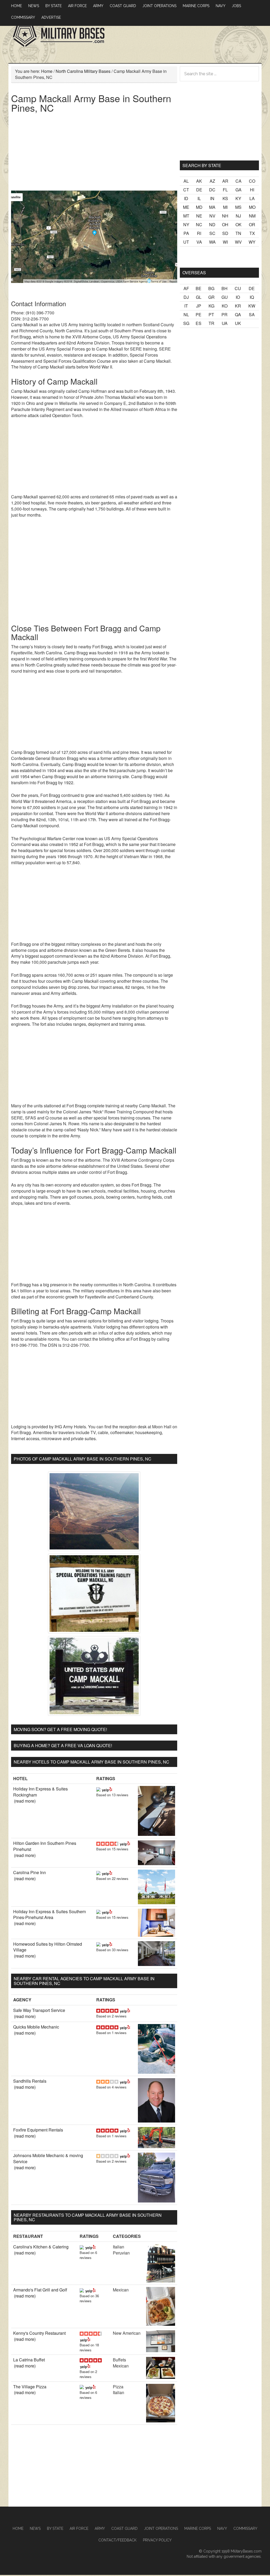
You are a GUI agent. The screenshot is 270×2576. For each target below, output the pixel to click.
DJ (186, 297)
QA (238, 315)
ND (212, 224)
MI (225, 207)
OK (238, 224)
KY (238, 198)
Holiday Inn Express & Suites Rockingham (40, 1792)
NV (212, 216)
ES (199, 323)
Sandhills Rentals (30, 2081)
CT (186, 190)
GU (225, 297)
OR (252, 224)
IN (212, 198)
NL (186, 315)
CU (238, 288)
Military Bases (59, 35)
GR (211, 297)
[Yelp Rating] (107, 1789)
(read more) (25, 1801)
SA (252, 315)
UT (186, 242)
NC (199, 224)
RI (199, 233)
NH (225, 216)
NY (186, 224)
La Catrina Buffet (29, 2360)
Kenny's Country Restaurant (39, 2333)
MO (252, 207)
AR (225, 181)
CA (238, 181)
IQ (252, 297)
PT (211, 315)
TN (238, 233)
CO (252, 181)
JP (199, 306)
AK (199, 181)
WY (252, 242)
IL (199, 198)
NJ (238, 216)
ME (186, 207)
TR (211, 323)
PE (199, 315)
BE (199, 288)
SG (186, 323)
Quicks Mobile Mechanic (36, 2027)
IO (238, 297)
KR (238, 306)
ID (186, 198)
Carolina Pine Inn (30, 1872)
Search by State (202, 165)
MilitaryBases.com (246, 2551)
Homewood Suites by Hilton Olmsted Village (48, 1947)
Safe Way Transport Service (39, 2010)
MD (199, 207)
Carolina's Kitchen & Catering (41, 2247)
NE (199, 216)
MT (186, 216)
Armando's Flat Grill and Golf (40, 2290)
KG (211, 306)
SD (225, 233)
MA (212, 207)
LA (252, 198)
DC (212, 190)
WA (212, 242)
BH (225, 288)
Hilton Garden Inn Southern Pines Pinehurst (45, 1846)
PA (186, 233)
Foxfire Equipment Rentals (38, 2130)
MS (238, 207)
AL (186, 181)
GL (199, 297)
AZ (212, 181)
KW (252, 306)
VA (199, 242)
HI (252, 190)
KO (225, 306)
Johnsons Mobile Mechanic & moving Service (48, 2158)
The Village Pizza (30, 2387)
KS (225, 198)
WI (225, 242)
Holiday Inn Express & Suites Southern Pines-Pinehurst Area (50, 1915)
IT (186, 306)
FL (225, 190)
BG (211, 288)
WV (238, 242)
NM (252, 216)
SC (212, 233)
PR (225, 315)
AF (186, 288)
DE (199, 190)
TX (252, 233)
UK (238, 323)
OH (225, 224)
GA (238, 190)
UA (225, 323)
